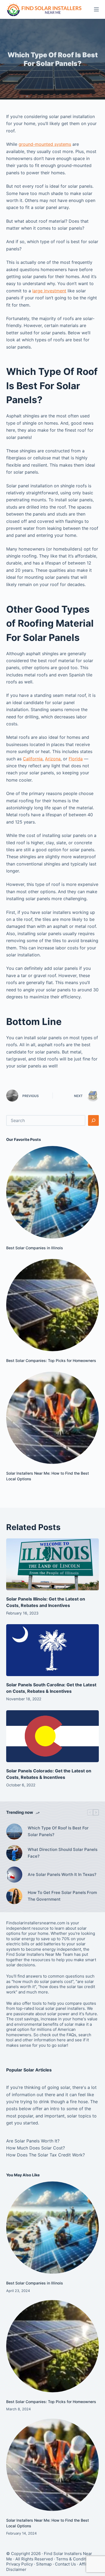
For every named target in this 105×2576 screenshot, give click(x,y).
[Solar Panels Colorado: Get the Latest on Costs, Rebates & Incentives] (52, 1736)
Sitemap (44, 2564)
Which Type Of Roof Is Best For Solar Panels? (58, 1831)
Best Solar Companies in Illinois (35, 1248)
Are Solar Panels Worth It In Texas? (62, 1874)
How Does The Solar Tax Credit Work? (45, 2155)
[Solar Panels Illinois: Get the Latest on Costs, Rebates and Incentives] (52, 1564)
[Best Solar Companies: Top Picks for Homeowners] (52, 1305)
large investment (49, 291)
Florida (76, 759)
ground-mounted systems (45, 144)
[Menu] (96, 9)
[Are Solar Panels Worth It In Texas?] (14, 1875)
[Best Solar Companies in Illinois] (52, 1192)
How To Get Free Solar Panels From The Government (62, 1896)
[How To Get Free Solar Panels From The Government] (14, 1896)
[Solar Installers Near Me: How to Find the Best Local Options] (52, 1418)
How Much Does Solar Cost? (36, 2148)
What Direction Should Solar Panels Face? (63, 1853)
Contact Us (65, 2564)
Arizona (53, 759)
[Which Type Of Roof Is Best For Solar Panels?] (14, 1832)
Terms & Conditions (75, 2559)
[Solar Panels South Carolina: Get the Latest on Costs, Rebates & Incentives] (52, 1650)
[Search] (93, 1120)
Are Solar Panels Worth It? (33, 2141)
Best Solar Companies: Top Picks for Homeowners (51, 1360)
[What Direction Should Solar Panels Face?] (14, 1853)
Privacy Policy (20, 2564)
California (33, 759)
